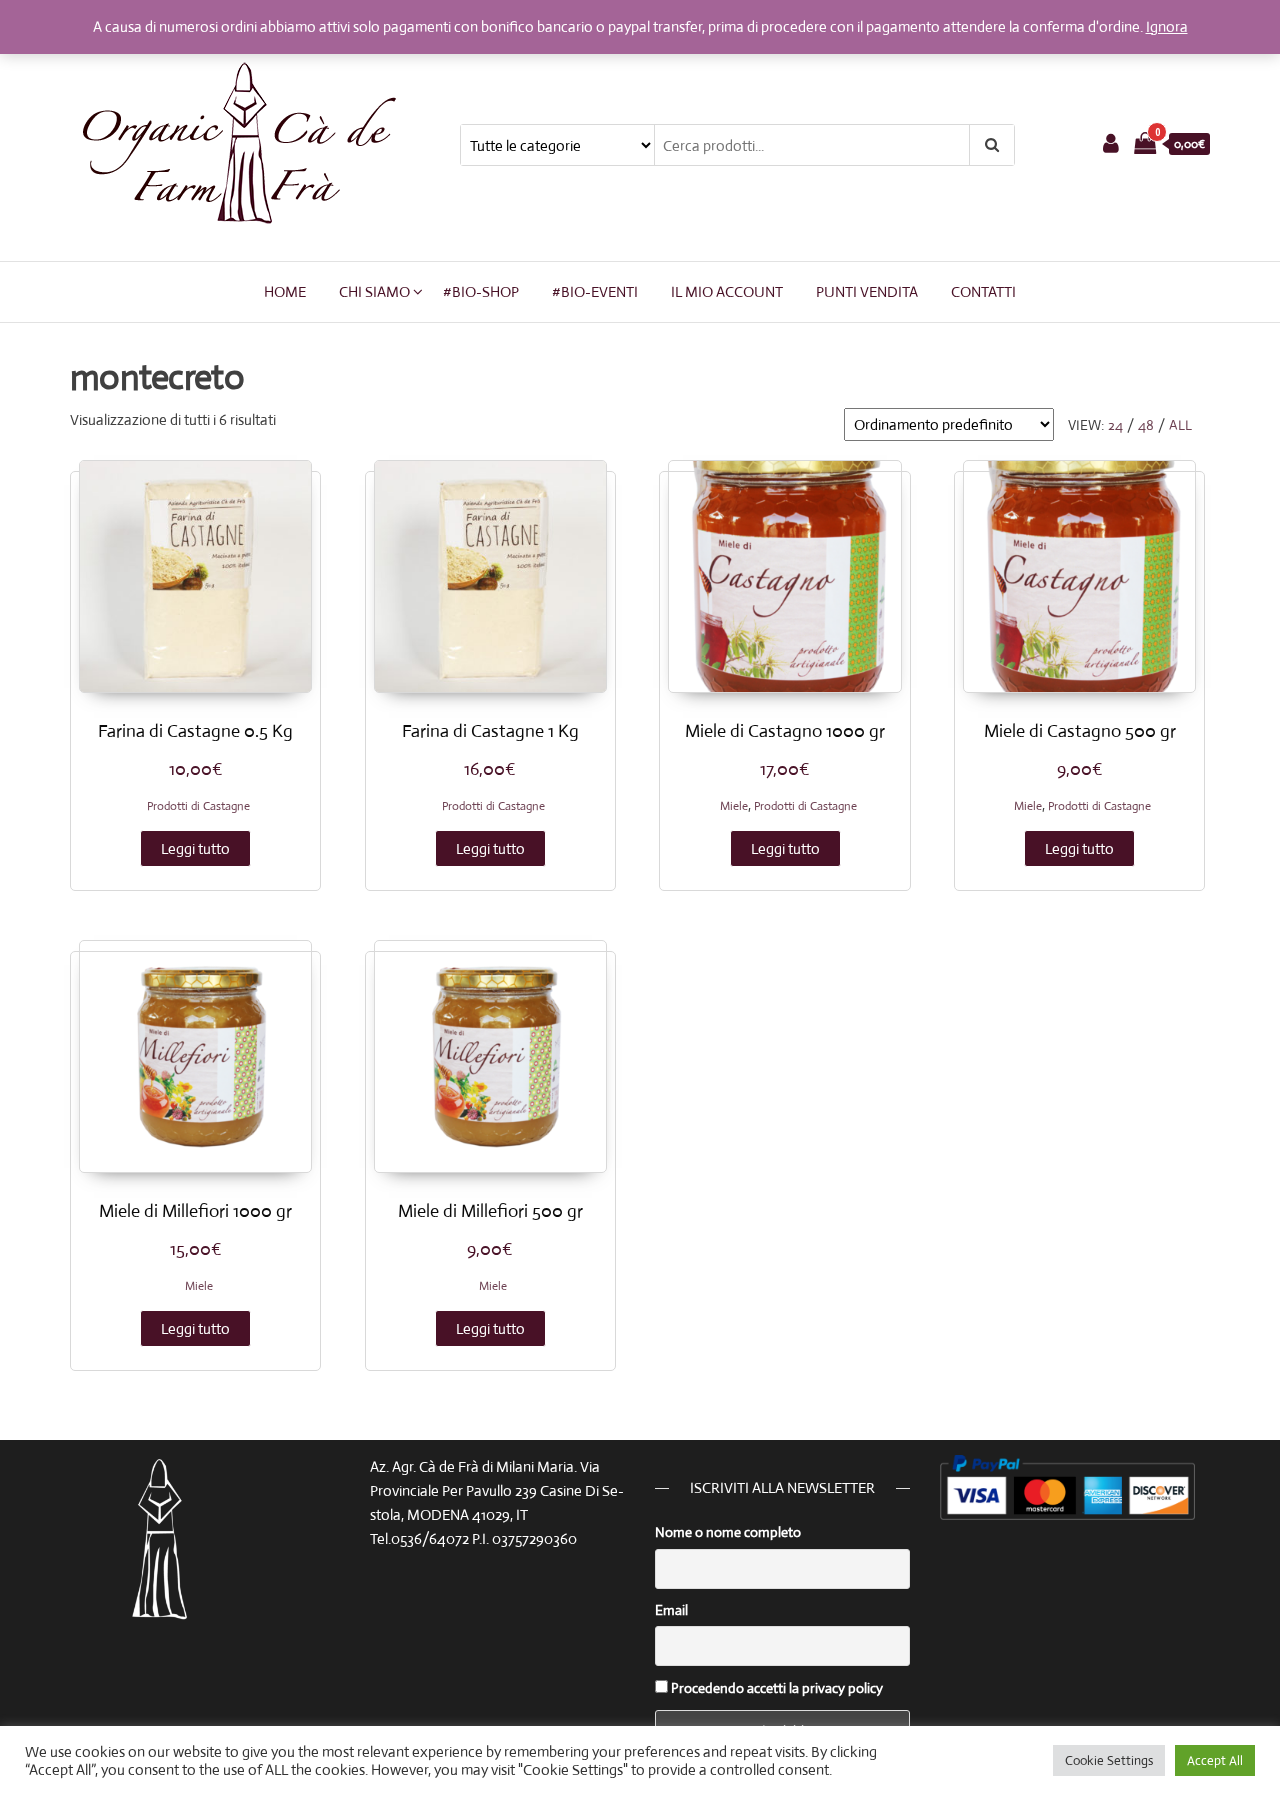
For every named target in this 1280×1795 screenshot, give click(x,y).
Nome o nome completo (728, 1532)
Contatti (983, 291)
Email (671, 1610)
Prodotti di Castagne (198, 806)
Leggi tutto (195, 848)
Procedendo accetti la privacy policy (775, 1688)
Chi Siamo (374, 291)
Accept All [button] (1215, 1760)
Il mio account (727, 291)
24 (1115, 425)
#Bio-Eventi (595, 291)
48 (1146, 425)
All (1180, 425)
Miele (734, 806)
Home (285, 291)
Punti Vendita (867, 291)
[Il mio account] (1111, 143)
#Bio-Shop (481, 291)
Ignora (1167, 26)
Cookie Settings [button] (1109, 1760)
